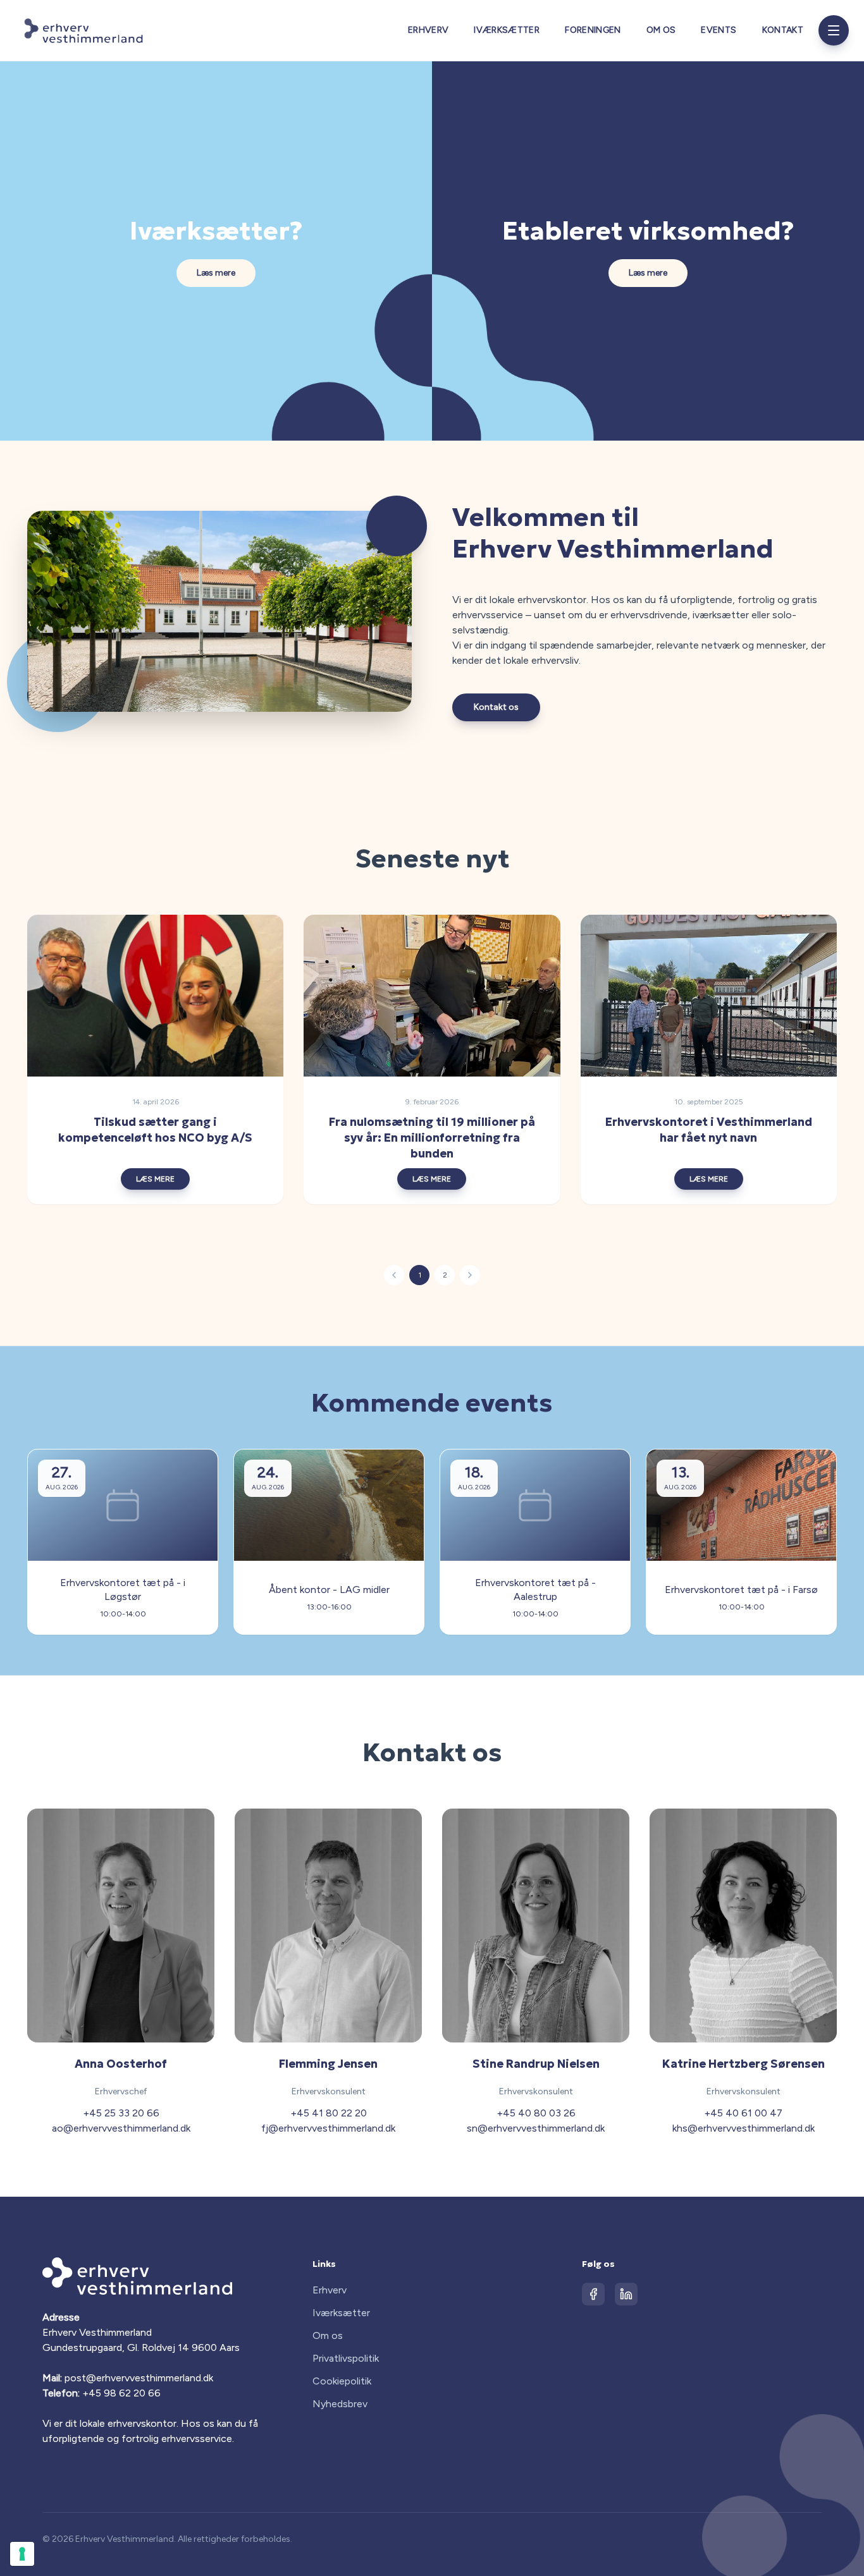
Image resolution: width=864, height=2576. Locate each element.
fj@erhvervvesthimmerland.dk (328, 2128)
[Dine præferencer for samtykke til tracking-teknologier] (22, 2554)
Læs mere (216, 273)
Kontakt (783, 30)
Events (719, 30)
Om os (661, 30)
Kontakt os (496, 707)
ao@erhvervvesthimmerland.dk (121, 2128)
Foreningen (593, 30)
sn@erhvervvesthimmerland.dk (536, 2128)
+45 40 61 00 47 (743, 2113)
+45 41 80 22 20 (329, 2113)
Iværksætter (507, 30)
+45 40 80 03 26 (536, 2113)
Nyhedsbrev (340, 2404)
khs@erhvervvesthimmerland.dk (744, 2128)
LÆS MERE (155, 1179)
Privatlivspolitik (346, 2358)
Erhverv (428, 30)
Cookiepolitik (342, 2381)
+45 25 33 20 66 (121, 2113)
